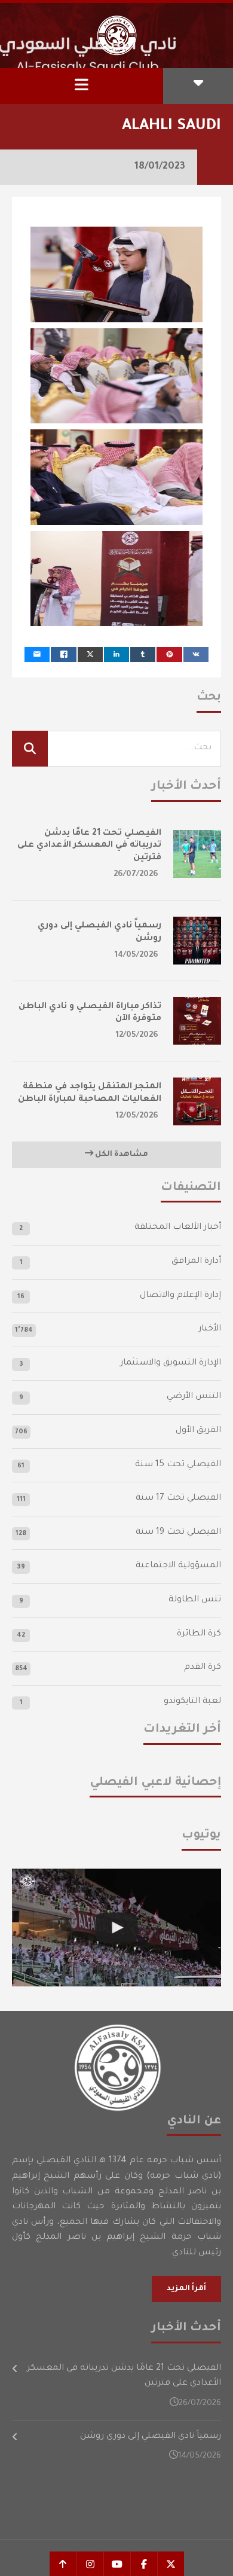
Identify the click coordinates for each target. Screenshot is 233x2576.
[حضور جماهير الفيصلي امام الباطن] (116, 1928)
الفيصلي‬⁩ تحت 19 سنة (178, 1533)
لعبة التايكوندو (192, 1702)
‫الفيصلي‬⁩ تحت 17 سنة (178, 1498)
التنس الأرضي (194, 1397)
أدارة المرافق (196, 1262)
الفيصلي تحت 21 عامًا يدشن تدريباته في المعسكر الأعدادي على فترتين (89, 846)
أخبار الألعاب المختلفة (178, 1228)
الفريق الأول (198, 1431)
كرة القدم (203, 1668)
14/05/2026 (137, 955)
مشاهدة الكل (121, 1155)
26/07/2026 (136, 875)
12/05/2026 (137, 1035)
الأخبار (210, 1329)
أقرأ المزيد (186, 2289)
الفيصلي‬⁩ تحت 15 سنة (178, 1465)
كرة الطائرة (199, 1634)
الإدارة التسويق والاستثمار (171, 1363)
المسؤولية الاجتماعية (178, 1566)
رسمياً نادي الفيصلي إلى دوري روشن (151, 2437)
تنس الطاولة (195, 1600)
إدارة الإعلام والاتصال (180, 1296)
